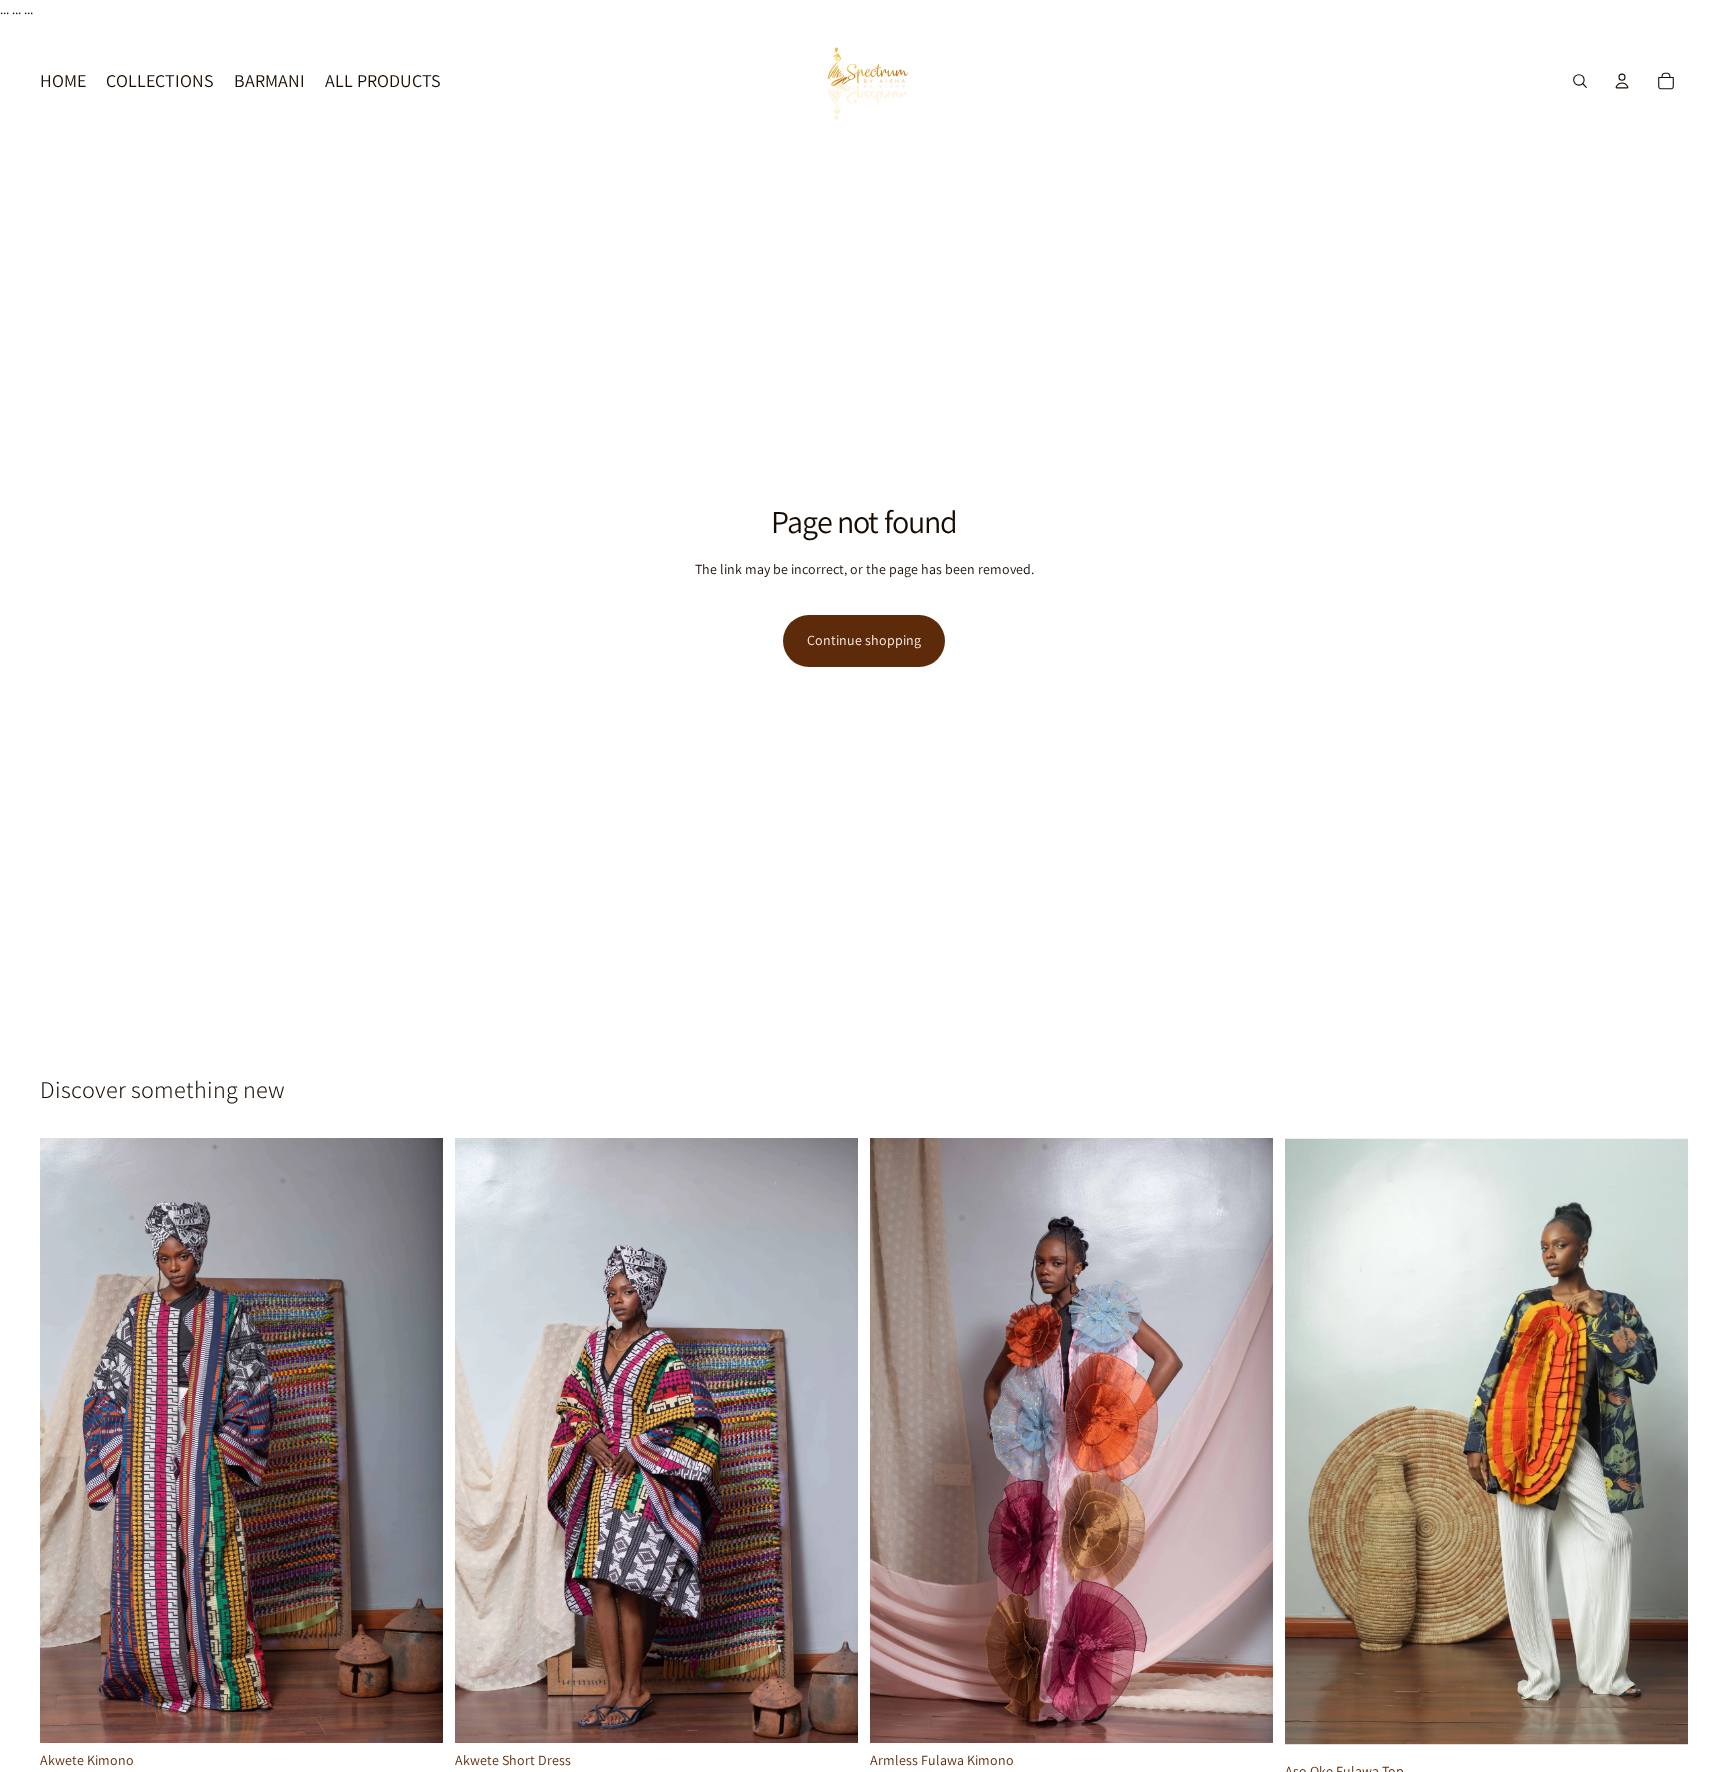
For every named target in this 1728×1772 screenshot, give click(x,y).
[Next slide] (413, 1441)
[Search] (1580, 81)
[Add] (412, 1712)
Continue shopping (864, 640)
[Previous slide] (70, 1441)
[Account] (1622, 81)
